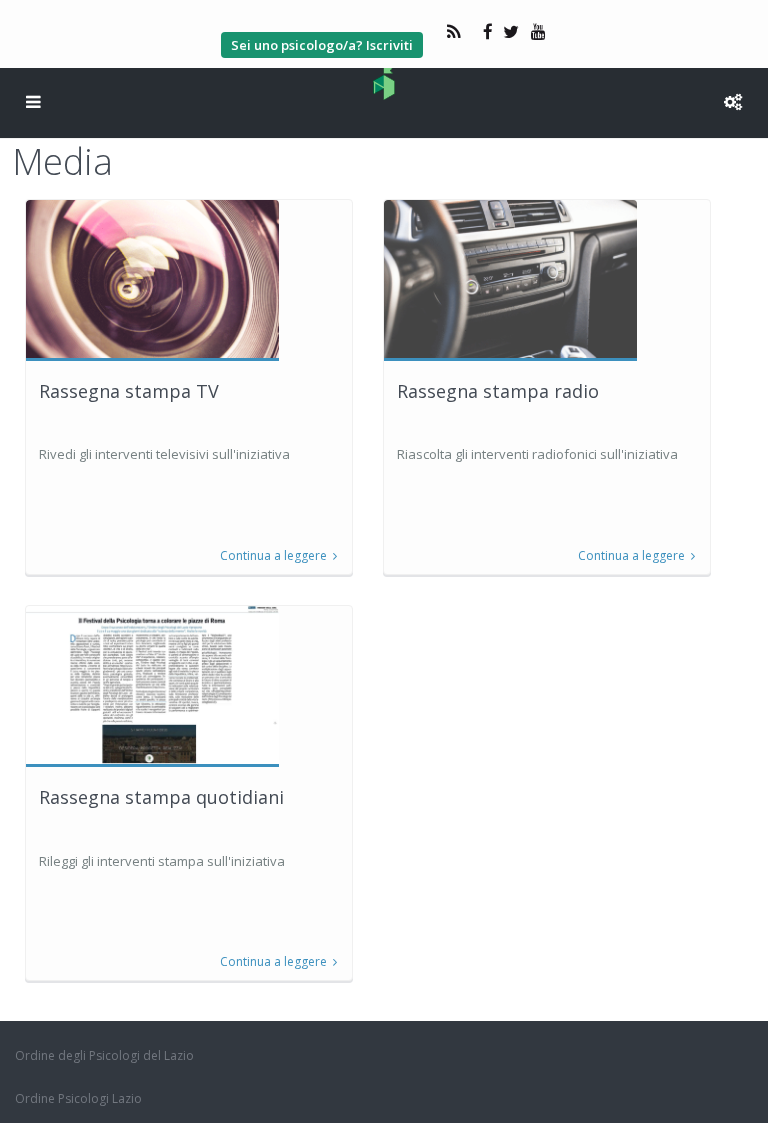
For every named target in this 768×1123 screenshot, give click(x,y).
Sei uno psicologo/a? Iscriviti (322, 45)
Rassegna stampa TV (129, 391)
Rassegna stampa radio (498, 391)
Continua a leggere (273, 556)
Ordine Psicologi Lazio (78, 1098)
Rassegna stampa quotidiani (161, 797)
